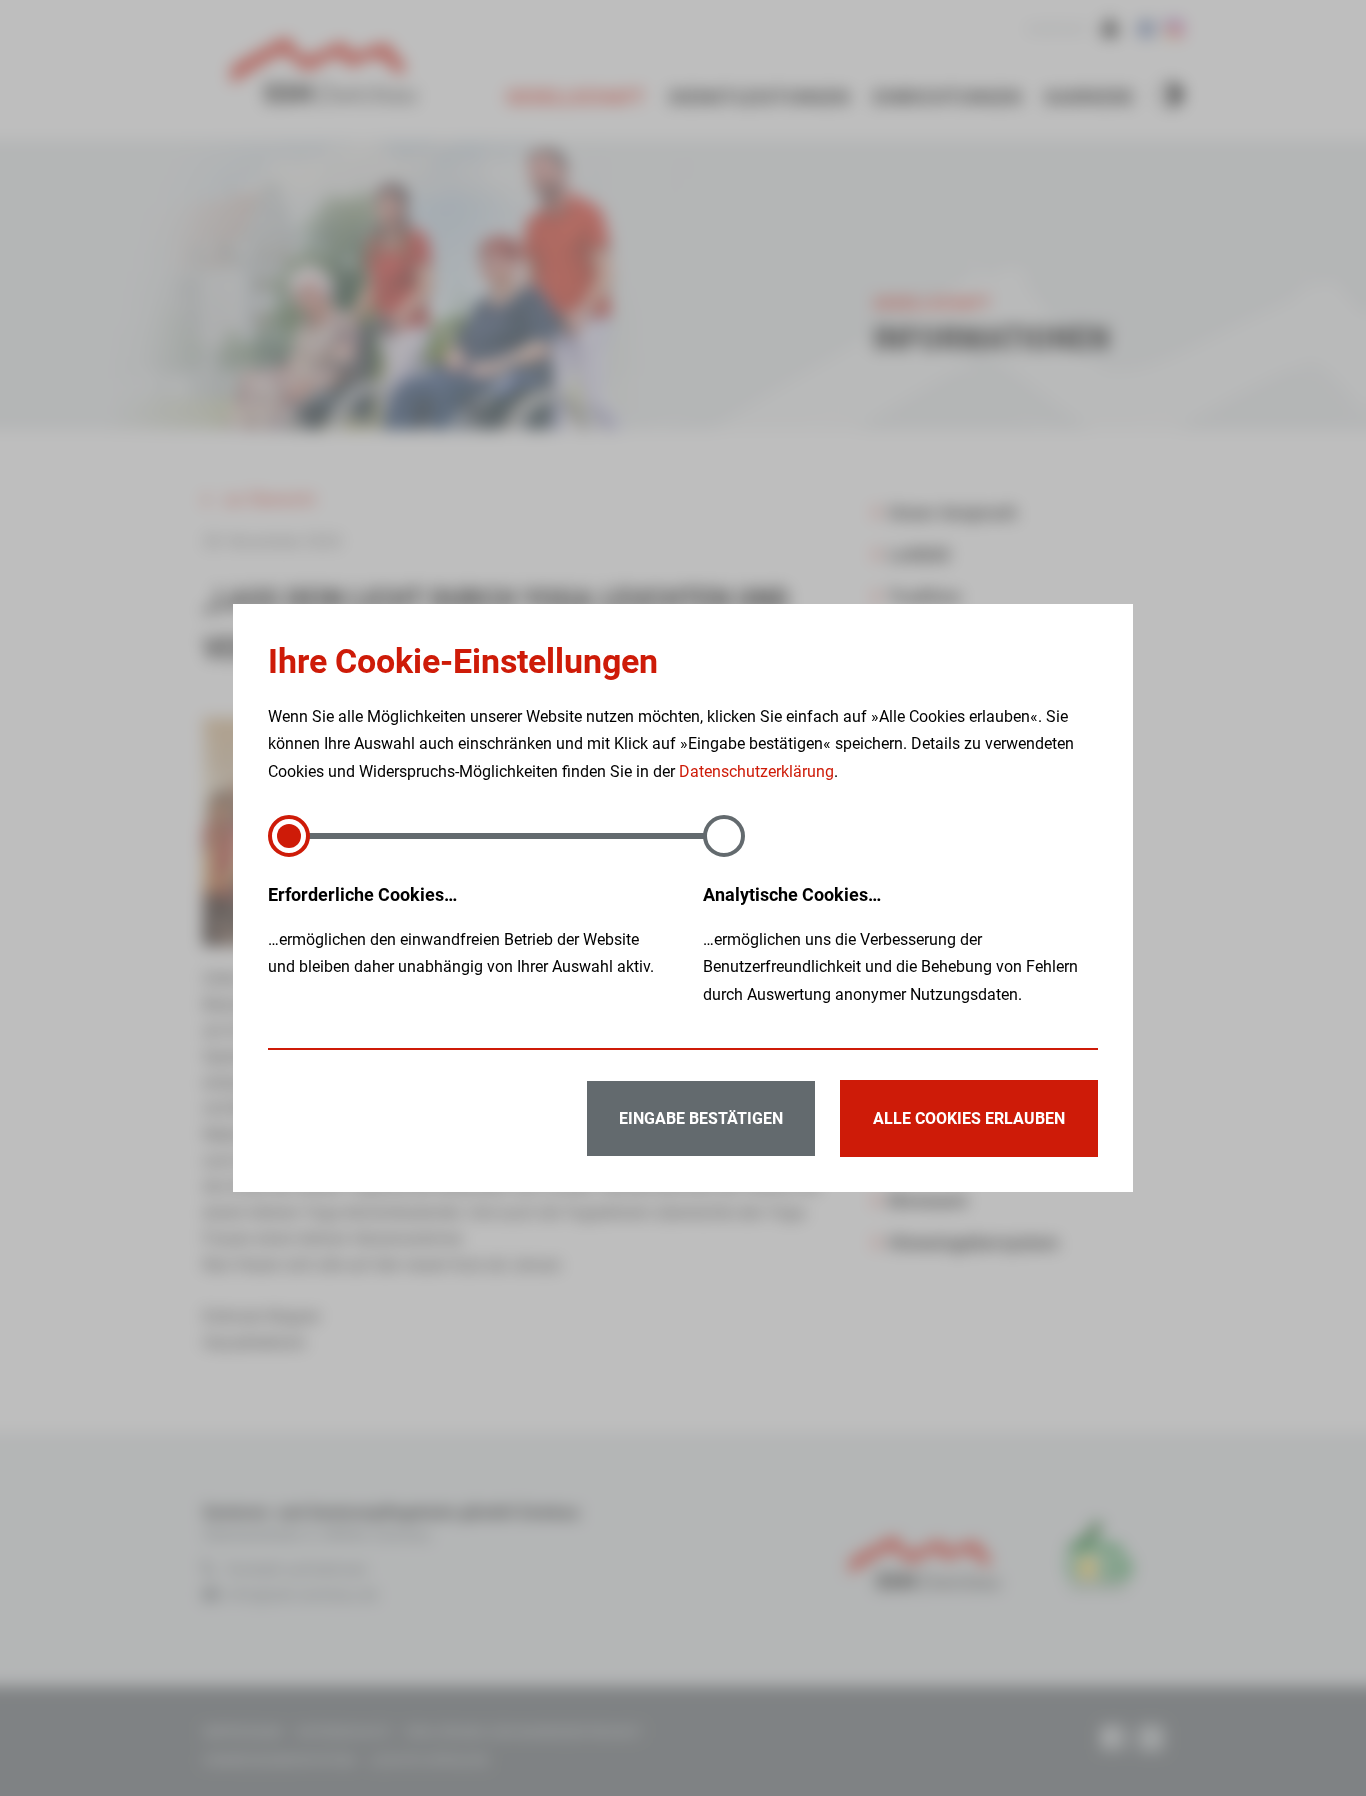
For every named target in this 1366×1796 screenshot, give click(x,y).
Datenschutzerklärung (756, 771)
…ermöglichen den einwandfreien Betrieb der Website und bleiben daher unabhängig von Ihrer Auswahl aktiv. (461, 930)
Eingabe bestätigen (701, 1118)
